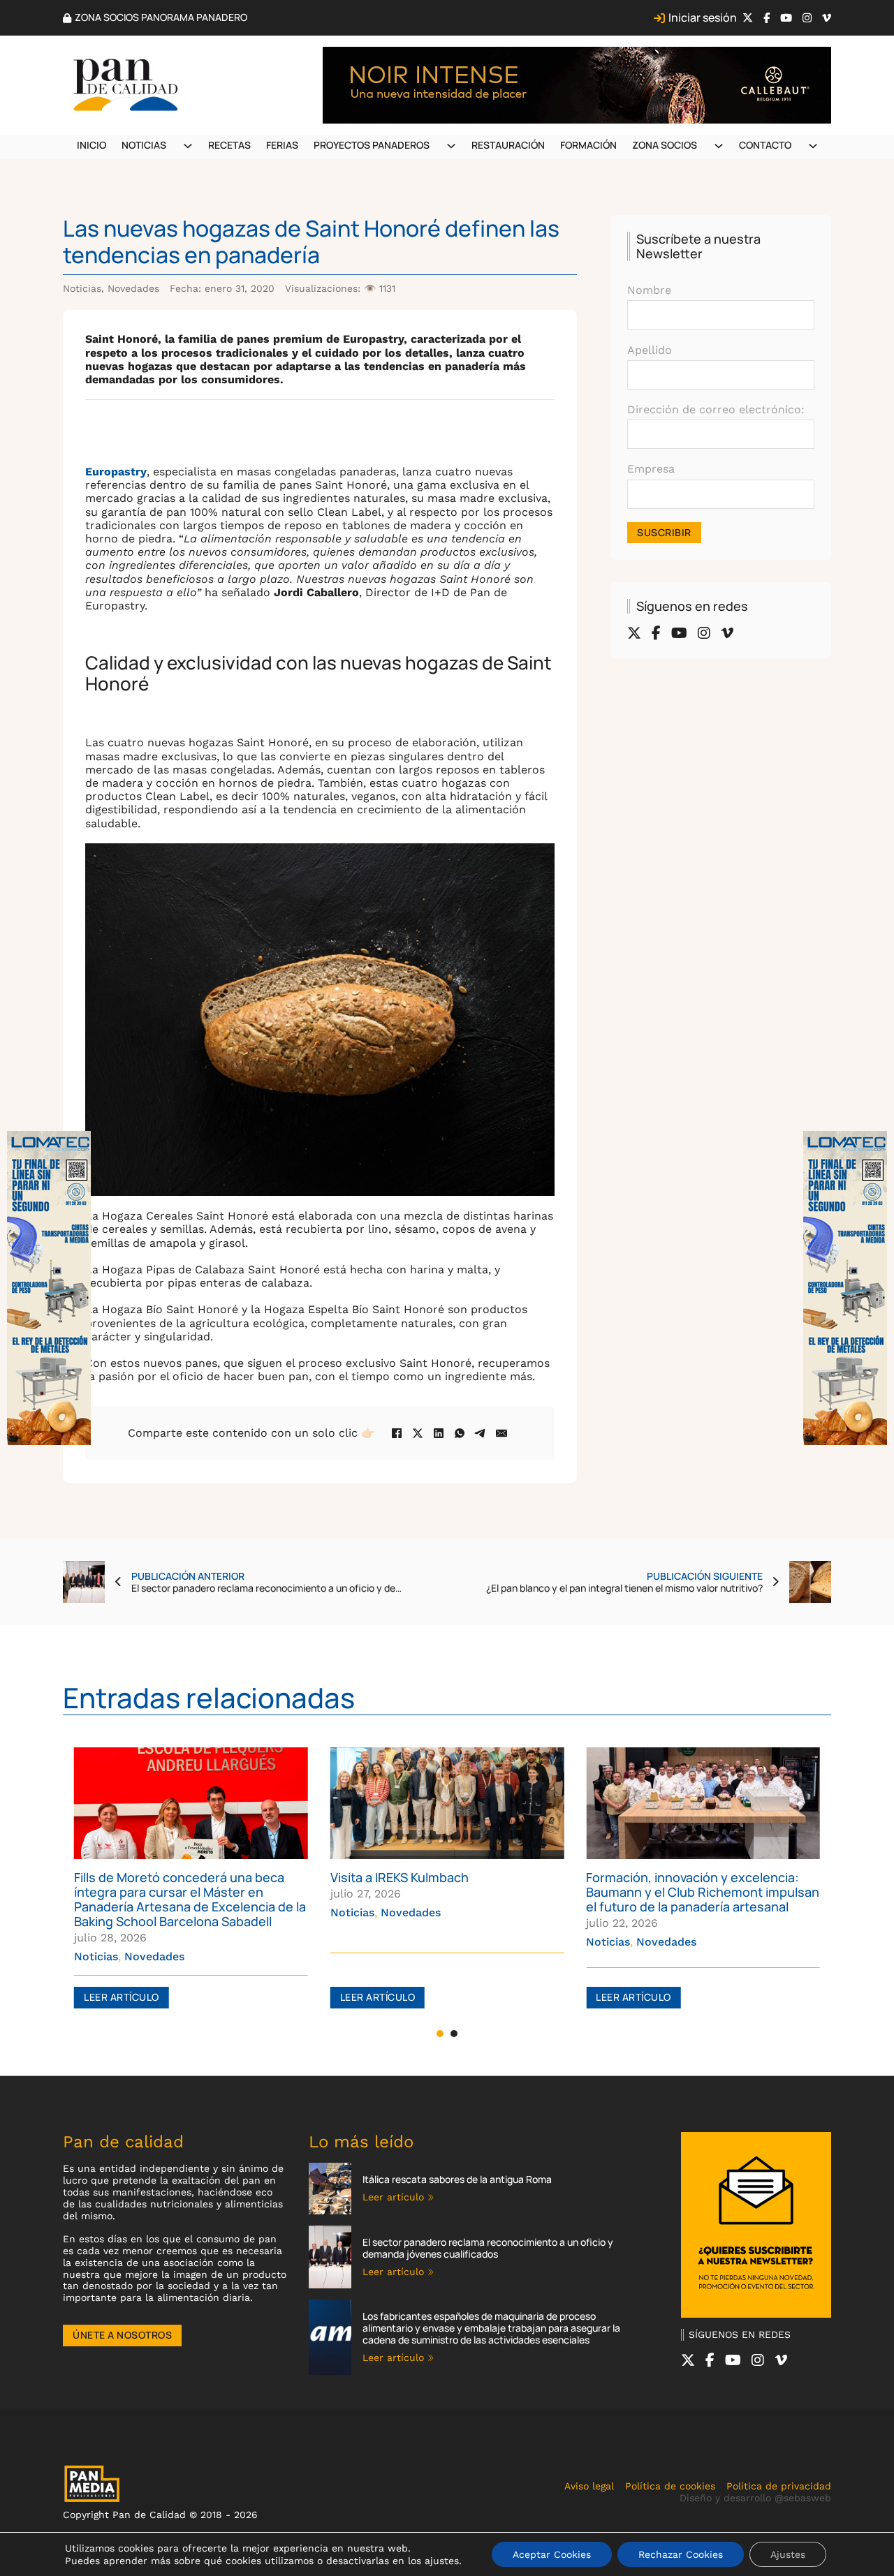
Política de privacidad (779, 2486)
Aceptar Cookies (552, 2554)
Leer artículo (122, 1997)
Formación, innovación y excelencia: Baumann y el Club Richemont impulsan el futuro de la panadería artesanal (447, 1892)
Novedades (133, 288)
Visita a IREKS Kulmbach (143, 1877)
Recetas (229, 145)
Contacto (765, 145)
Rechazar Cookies (681, 2554)
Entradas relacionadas (209, 1697)
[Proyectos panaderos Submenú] (451, 146)
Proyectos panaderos (372, 145)
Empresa (651, 469)
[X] (418, 1433)
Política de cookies (670, 2486)
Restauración (508, 145)
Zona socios (665, 145)
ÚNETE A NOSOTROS (122, 2335)
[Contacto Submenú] (813, 146)
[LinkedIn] (439, 1433)
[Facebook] (397, 1433)
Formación (588, 145)
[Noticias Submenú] (188, 146)
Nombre (649, 290)
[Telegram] (481, 1433)
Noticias (144, 145)
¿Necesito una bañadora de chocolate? (702, 1877)
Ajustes (788, 2554)
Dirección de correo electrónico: (716, 409)
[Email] (501, 1433)
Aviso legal (589, 2486)
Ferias (282, 145)
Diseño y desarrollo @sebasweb (755, 2498)
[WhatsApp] (460, 1433)
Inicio (91, 145)
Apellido (650, 350)
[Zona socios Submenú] (719, 146)
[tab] (440, 2034)
